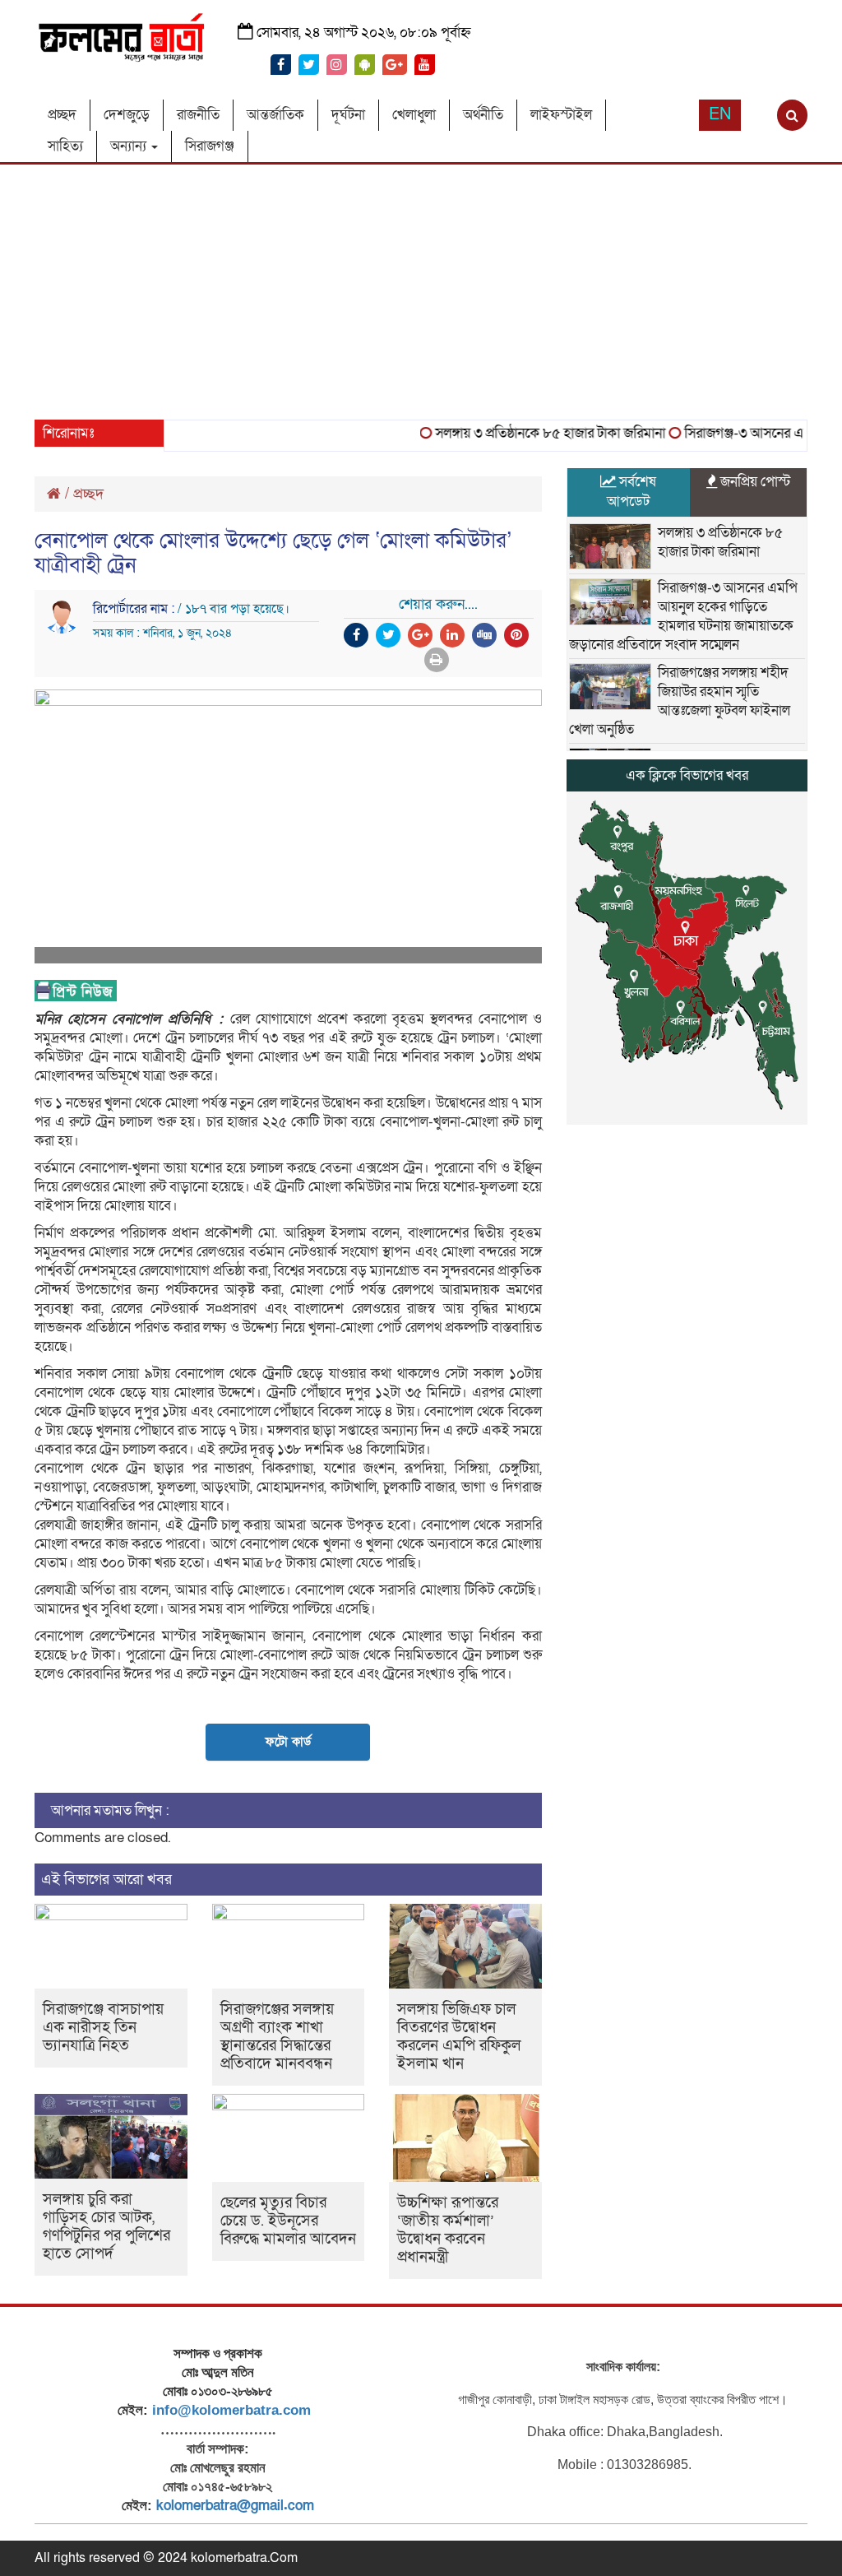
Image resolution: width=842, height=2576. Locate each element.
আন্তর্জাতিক (275, 115)
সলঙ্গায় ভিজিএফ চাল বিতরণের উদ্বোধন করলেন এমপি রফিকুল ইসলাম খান (459, 2037)
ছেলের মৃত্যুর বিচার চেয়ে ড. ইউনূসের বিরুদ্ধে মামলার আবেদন (288, 2221)
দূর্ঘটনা (348, 115)
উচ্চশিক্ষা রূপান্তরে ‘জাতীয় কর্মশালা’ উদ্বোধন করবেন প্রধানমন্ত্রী (448, 2230)
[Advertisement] (421, 288)
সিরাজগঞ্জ (210, 146)
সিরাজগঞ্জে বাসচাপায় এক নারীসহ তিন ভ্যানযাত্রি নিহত (103, 2028)
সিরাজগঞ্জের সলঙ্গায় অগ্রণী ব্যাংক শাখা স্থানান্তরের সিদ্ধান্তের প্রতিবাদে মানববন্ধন (277, 2037)
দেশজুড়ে (127, 115)
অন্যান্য (130, 146)
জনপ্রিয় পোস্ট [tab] (754, 482)
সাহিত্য (65, 146)
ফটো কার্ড (288, 1742)
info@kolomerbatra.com (231, 2410)
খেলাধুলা (414, 115)
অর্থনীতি (483, 115)
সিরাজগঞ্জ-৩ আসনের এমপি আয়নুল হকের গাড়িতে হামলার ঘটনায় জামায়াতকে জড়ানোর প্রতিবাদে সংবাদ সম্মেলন (684, 616)
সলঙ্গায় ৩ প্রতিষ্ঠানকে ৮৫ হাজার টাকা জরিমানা (527, 433)
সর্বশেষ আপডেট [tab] (631, 492)
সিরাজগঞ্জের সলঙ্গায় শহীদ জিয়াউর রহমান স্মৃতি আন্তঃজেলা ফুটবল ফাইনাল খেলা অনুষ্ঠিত (680, 701)
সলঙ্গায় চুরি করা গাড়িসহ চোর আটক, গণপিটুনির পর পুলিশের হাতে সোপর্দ (106, 2227)
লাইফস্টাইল (561, 115)
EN (720, 115)
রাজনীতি (198, 115)
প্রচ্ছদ (62, 115)
